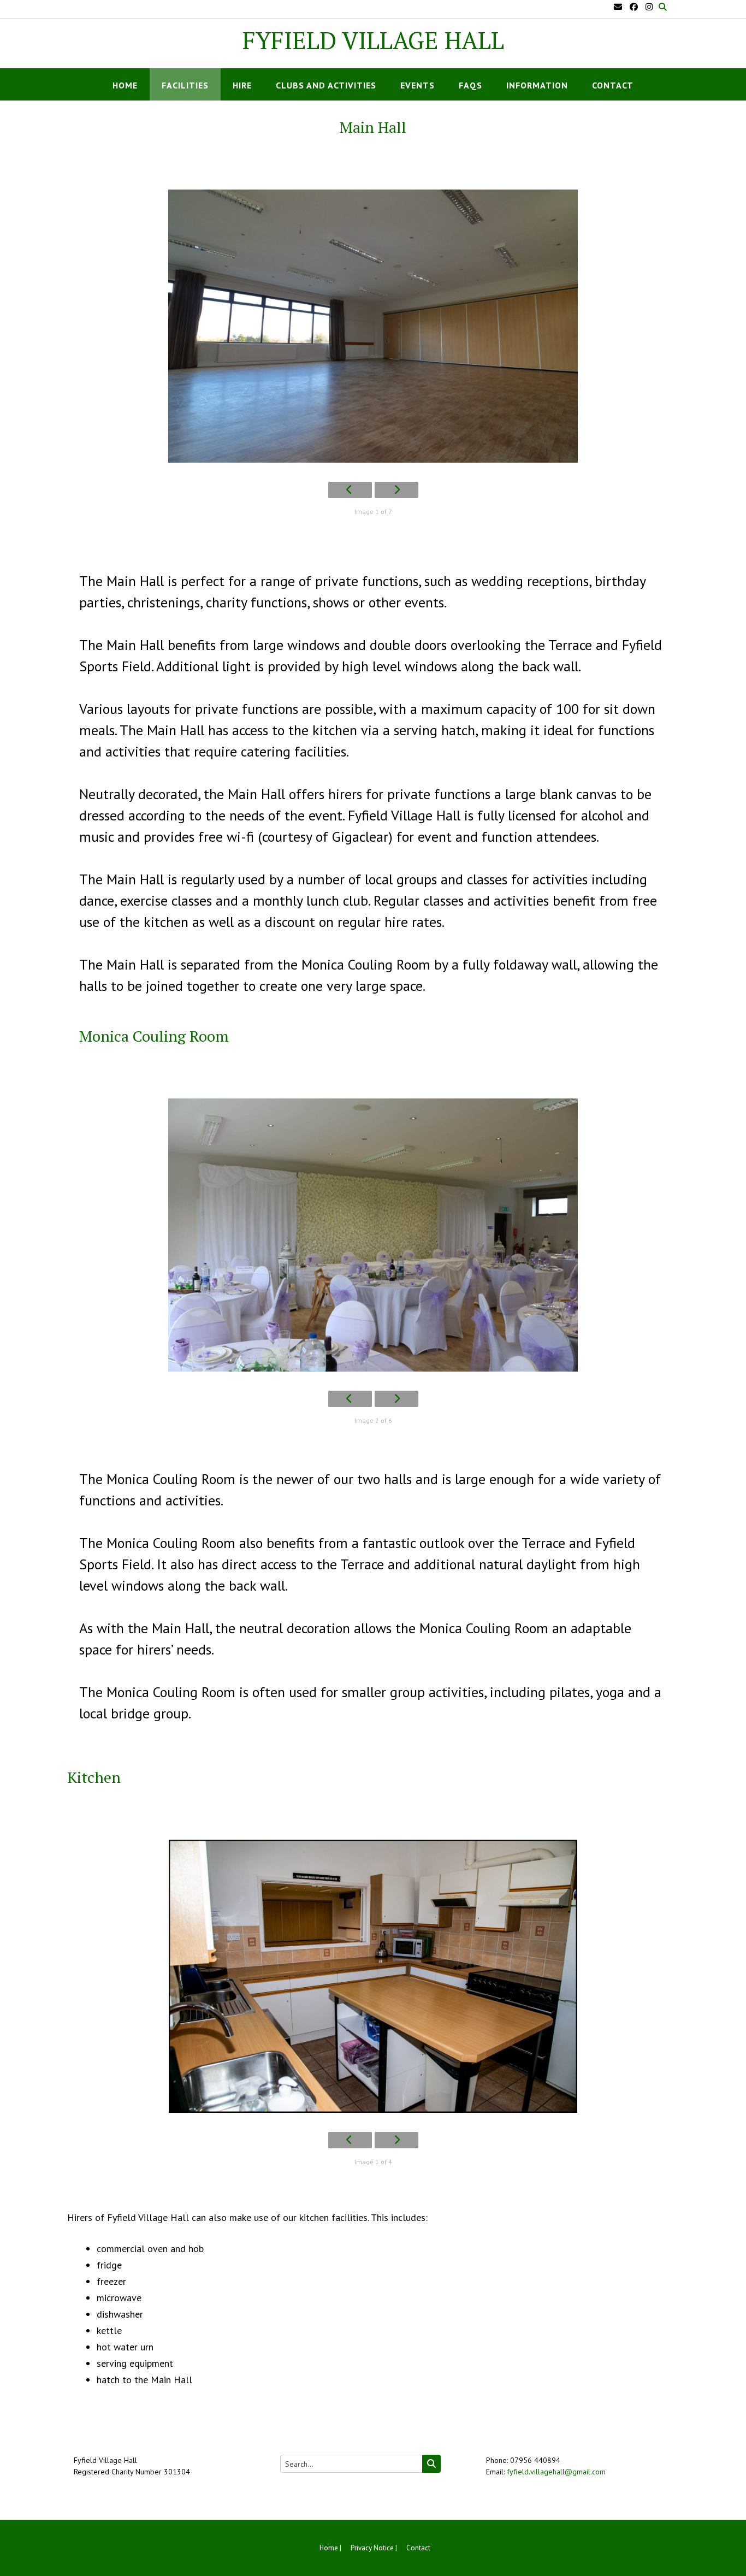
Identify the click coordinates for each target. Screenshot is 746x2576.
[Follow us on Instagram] (649, 7)
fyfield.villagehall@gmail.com (556, 2472)
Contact (613, 85)
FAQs (470, 85)
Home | (330, 2548)
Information (537, 85)
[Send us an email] (618, 7)
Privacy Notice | (374, 2548)
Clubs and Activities (326, 85)
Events (418, 85)
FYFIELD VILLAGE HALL (373, 40)
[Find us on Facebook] (634, 7)
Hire (242, 85)
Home (125, 85)
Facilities (185, 85)
